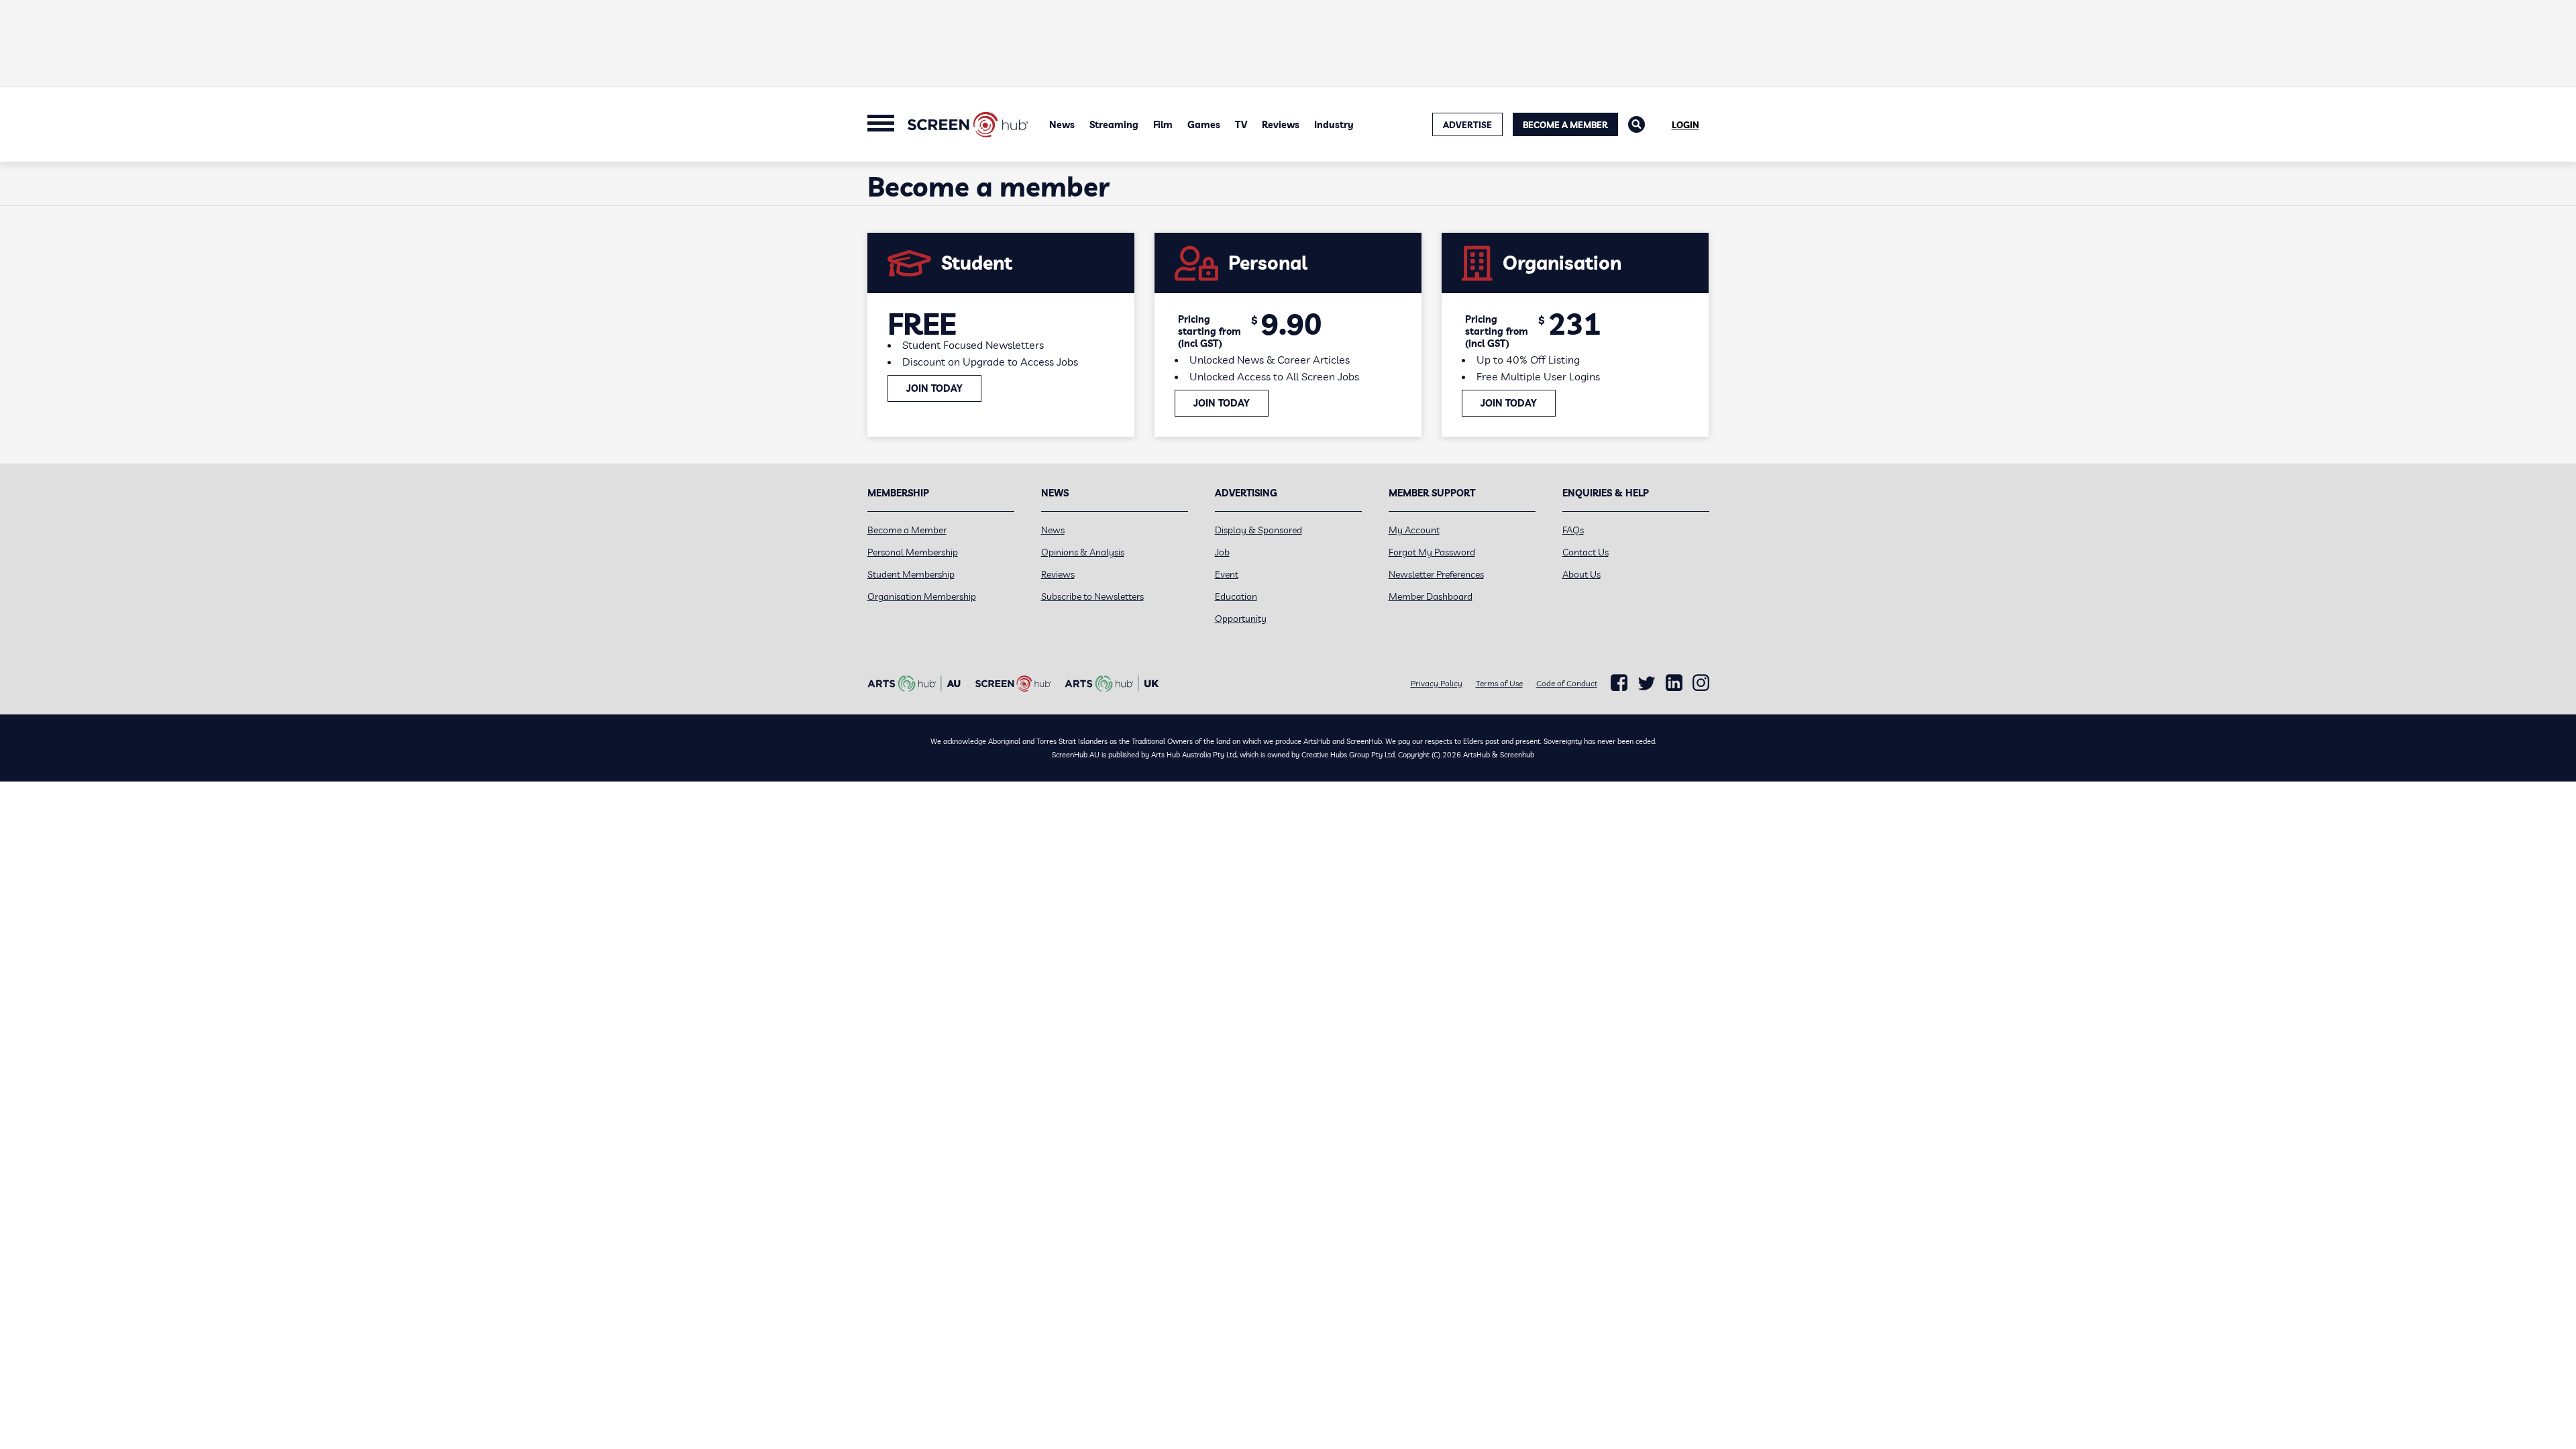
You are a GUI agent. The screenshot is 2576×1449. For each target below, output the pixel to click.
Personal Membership (913, 552)
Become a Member (1565, 125)
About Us (1581, 574)
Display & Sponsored (1258, 530)
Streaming (1114, 125)
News (1062, 125)
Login (1685, 125)
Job (1222, 552)
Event (1227, 574)
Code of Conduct (1567, 683)
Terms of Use (1499, 683)
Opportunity (1241, 619)
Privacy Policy (1437, 683)
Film (1163, 125)
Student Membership (911, 574)
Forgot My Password (1432, 552)
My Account (1414, 530)
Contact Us (1586, 552)
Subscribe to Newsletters (1092, 596)
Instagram (1701, 683)
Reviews (1281, 125)
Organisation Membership (922, 596)
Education (1236, 596)
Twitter (1647, 683)
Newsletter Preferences (1436, 574)
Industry (1334, 125)
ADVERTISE (1467, 125)
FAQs (1573, 530)
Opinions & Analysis (1083, 552)
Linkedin (1674, 683)
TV (1241, 125)
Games (1204, 125)
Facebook (1619, 683)
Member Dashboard (1431, 596)
